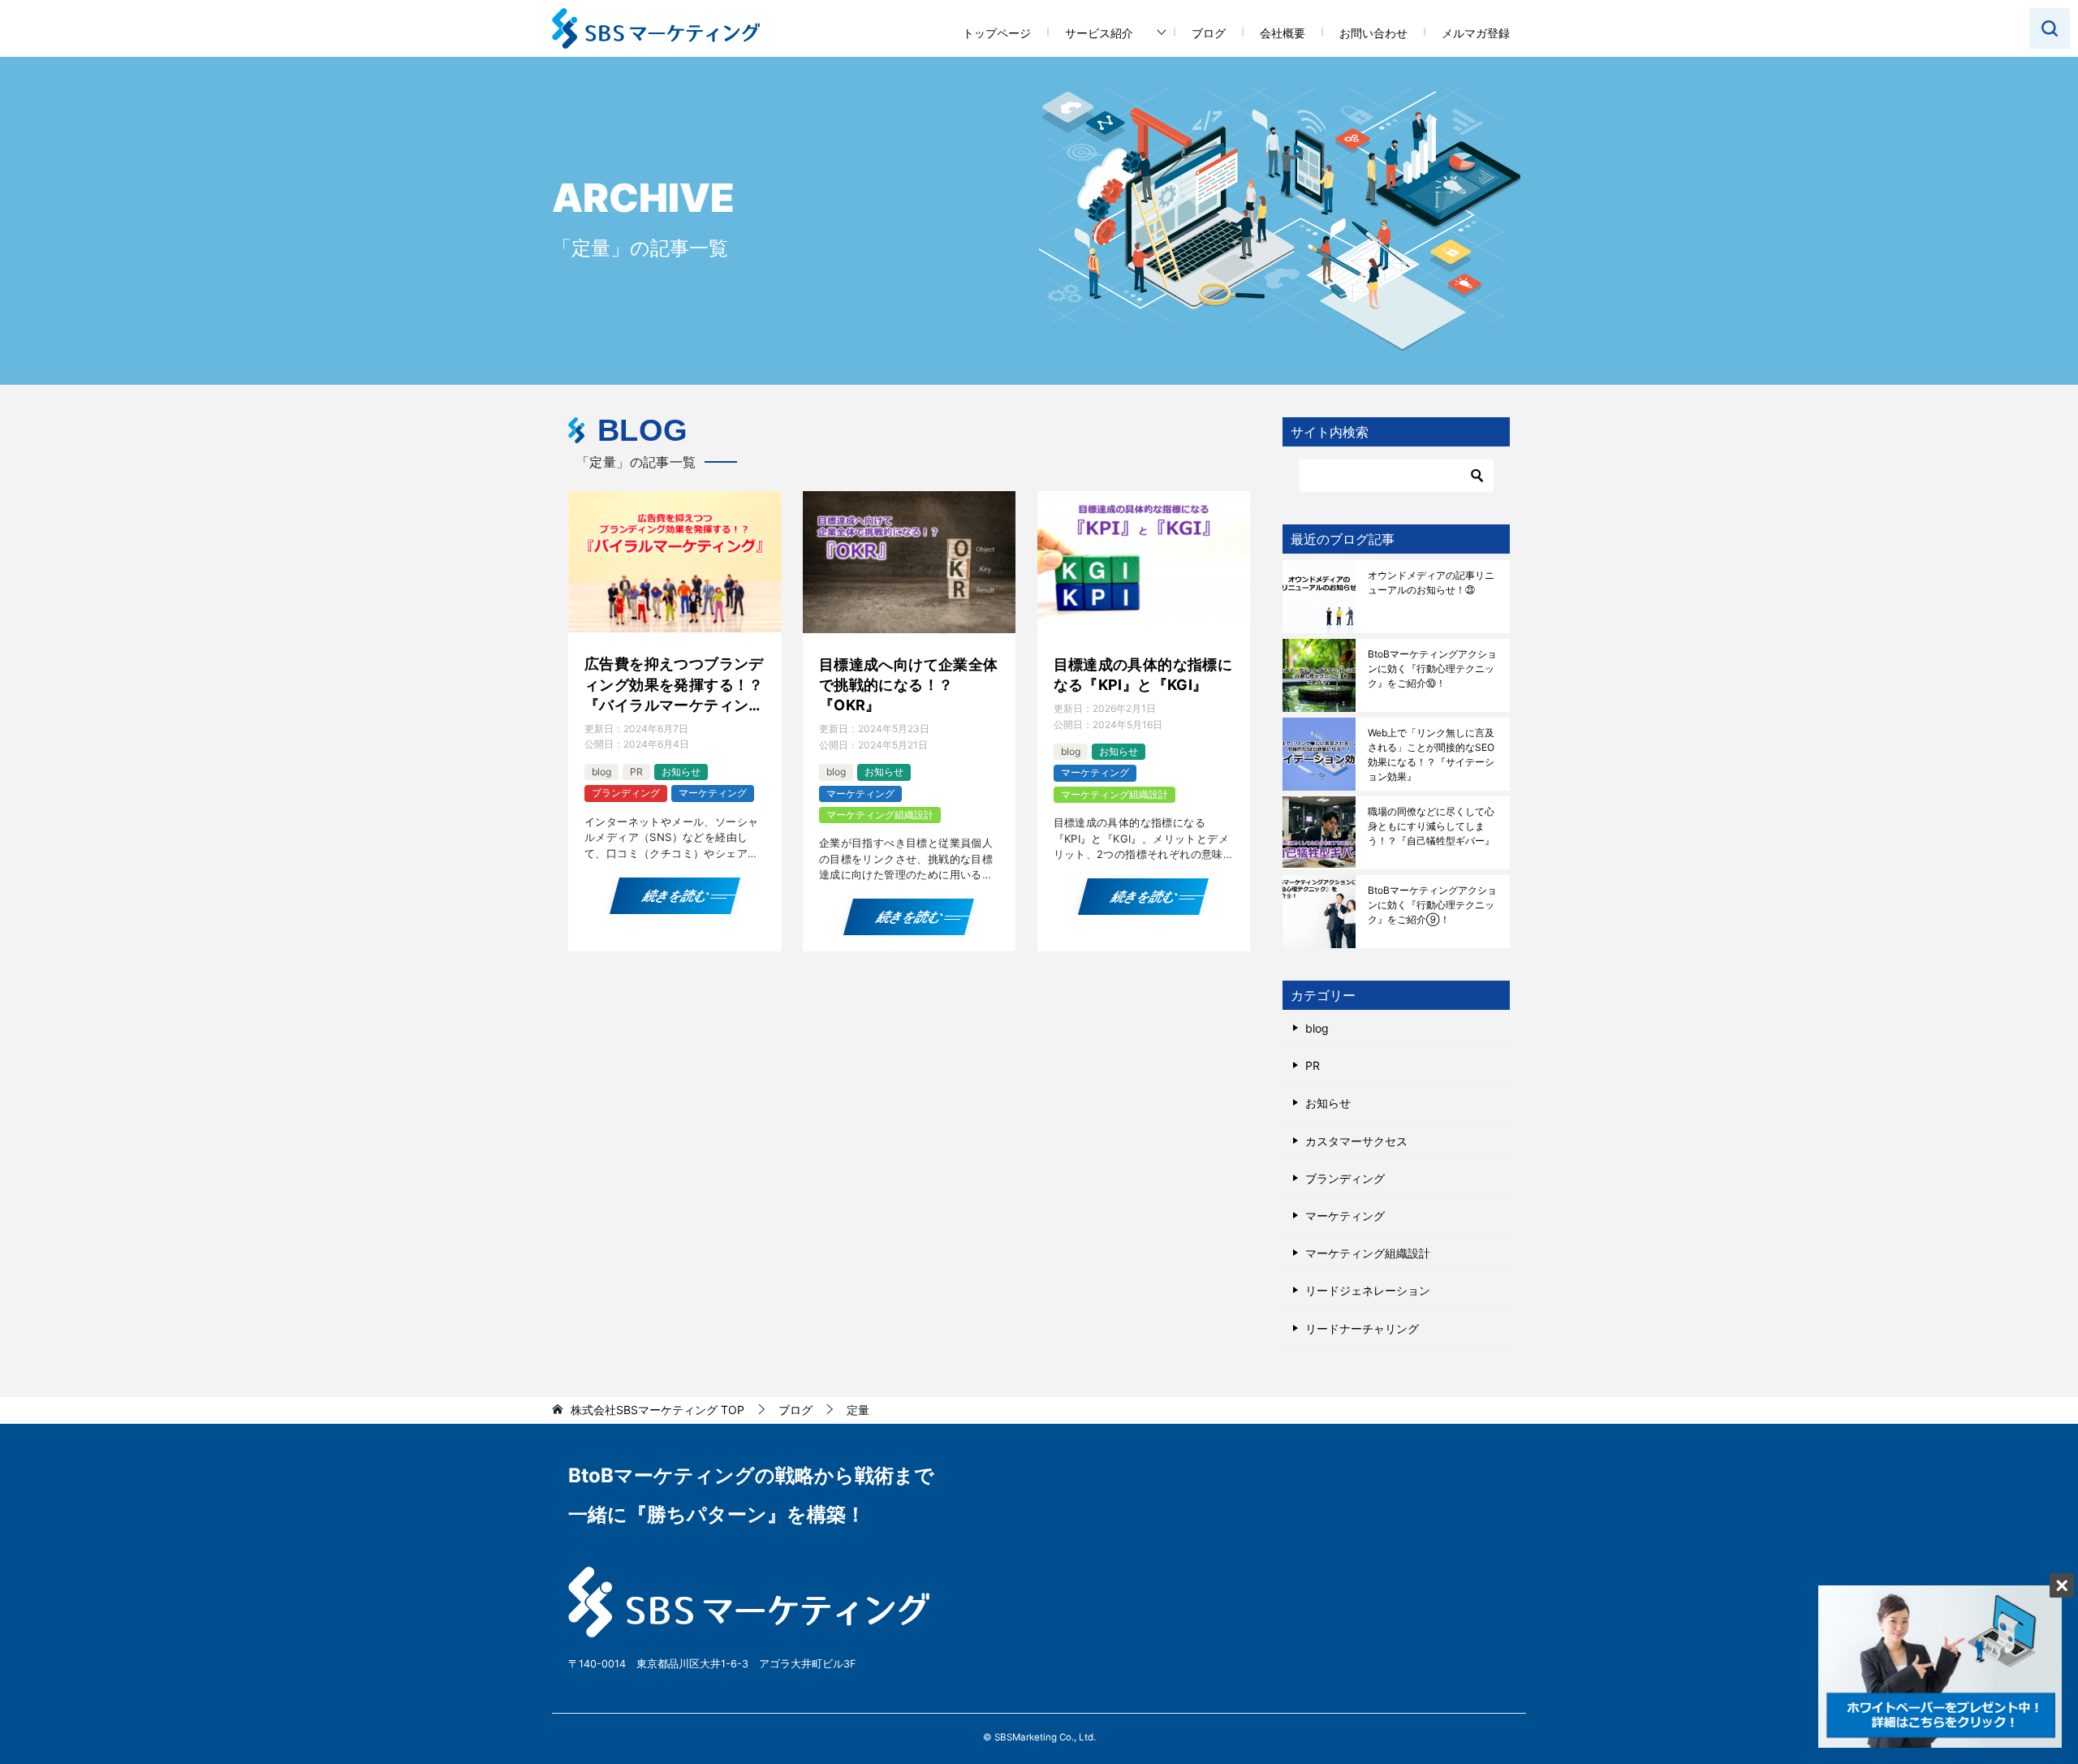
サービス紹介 (1099, 33)
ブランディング (626, 793)
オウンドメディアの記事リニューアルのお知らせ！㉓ (1431, 582)
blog (601, 772)
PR (636, 772)
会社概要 (1283, 33)
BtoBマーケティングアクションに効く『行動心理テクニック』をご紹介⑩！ (1432, 669)
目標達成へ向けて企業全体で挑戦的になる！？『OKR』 (909, 685)
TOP (657, 1410)
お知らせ (681, 772)
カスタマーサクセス (1356, 1141)
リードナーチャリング (1362, 1328)
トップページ (997, 33)
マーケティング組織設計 (880, 815)
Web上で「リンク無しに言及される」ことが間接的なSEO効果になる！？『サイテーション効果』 (1431, 755)
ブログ (1209, 33)
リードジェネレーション (1368, 1290)
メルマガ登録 (1476, 33)
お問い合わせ (1373, 33)
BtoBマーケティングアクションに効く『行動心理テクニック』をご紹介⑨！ (1432, 905)
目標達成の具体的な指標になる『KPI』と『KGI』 (1143, 675)
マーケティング (713, 793)
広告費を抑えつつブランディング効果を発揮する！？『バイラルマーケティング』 (674, 685)
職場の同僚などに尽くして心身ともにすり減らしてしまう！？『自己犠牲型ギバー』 (1431, 826)
